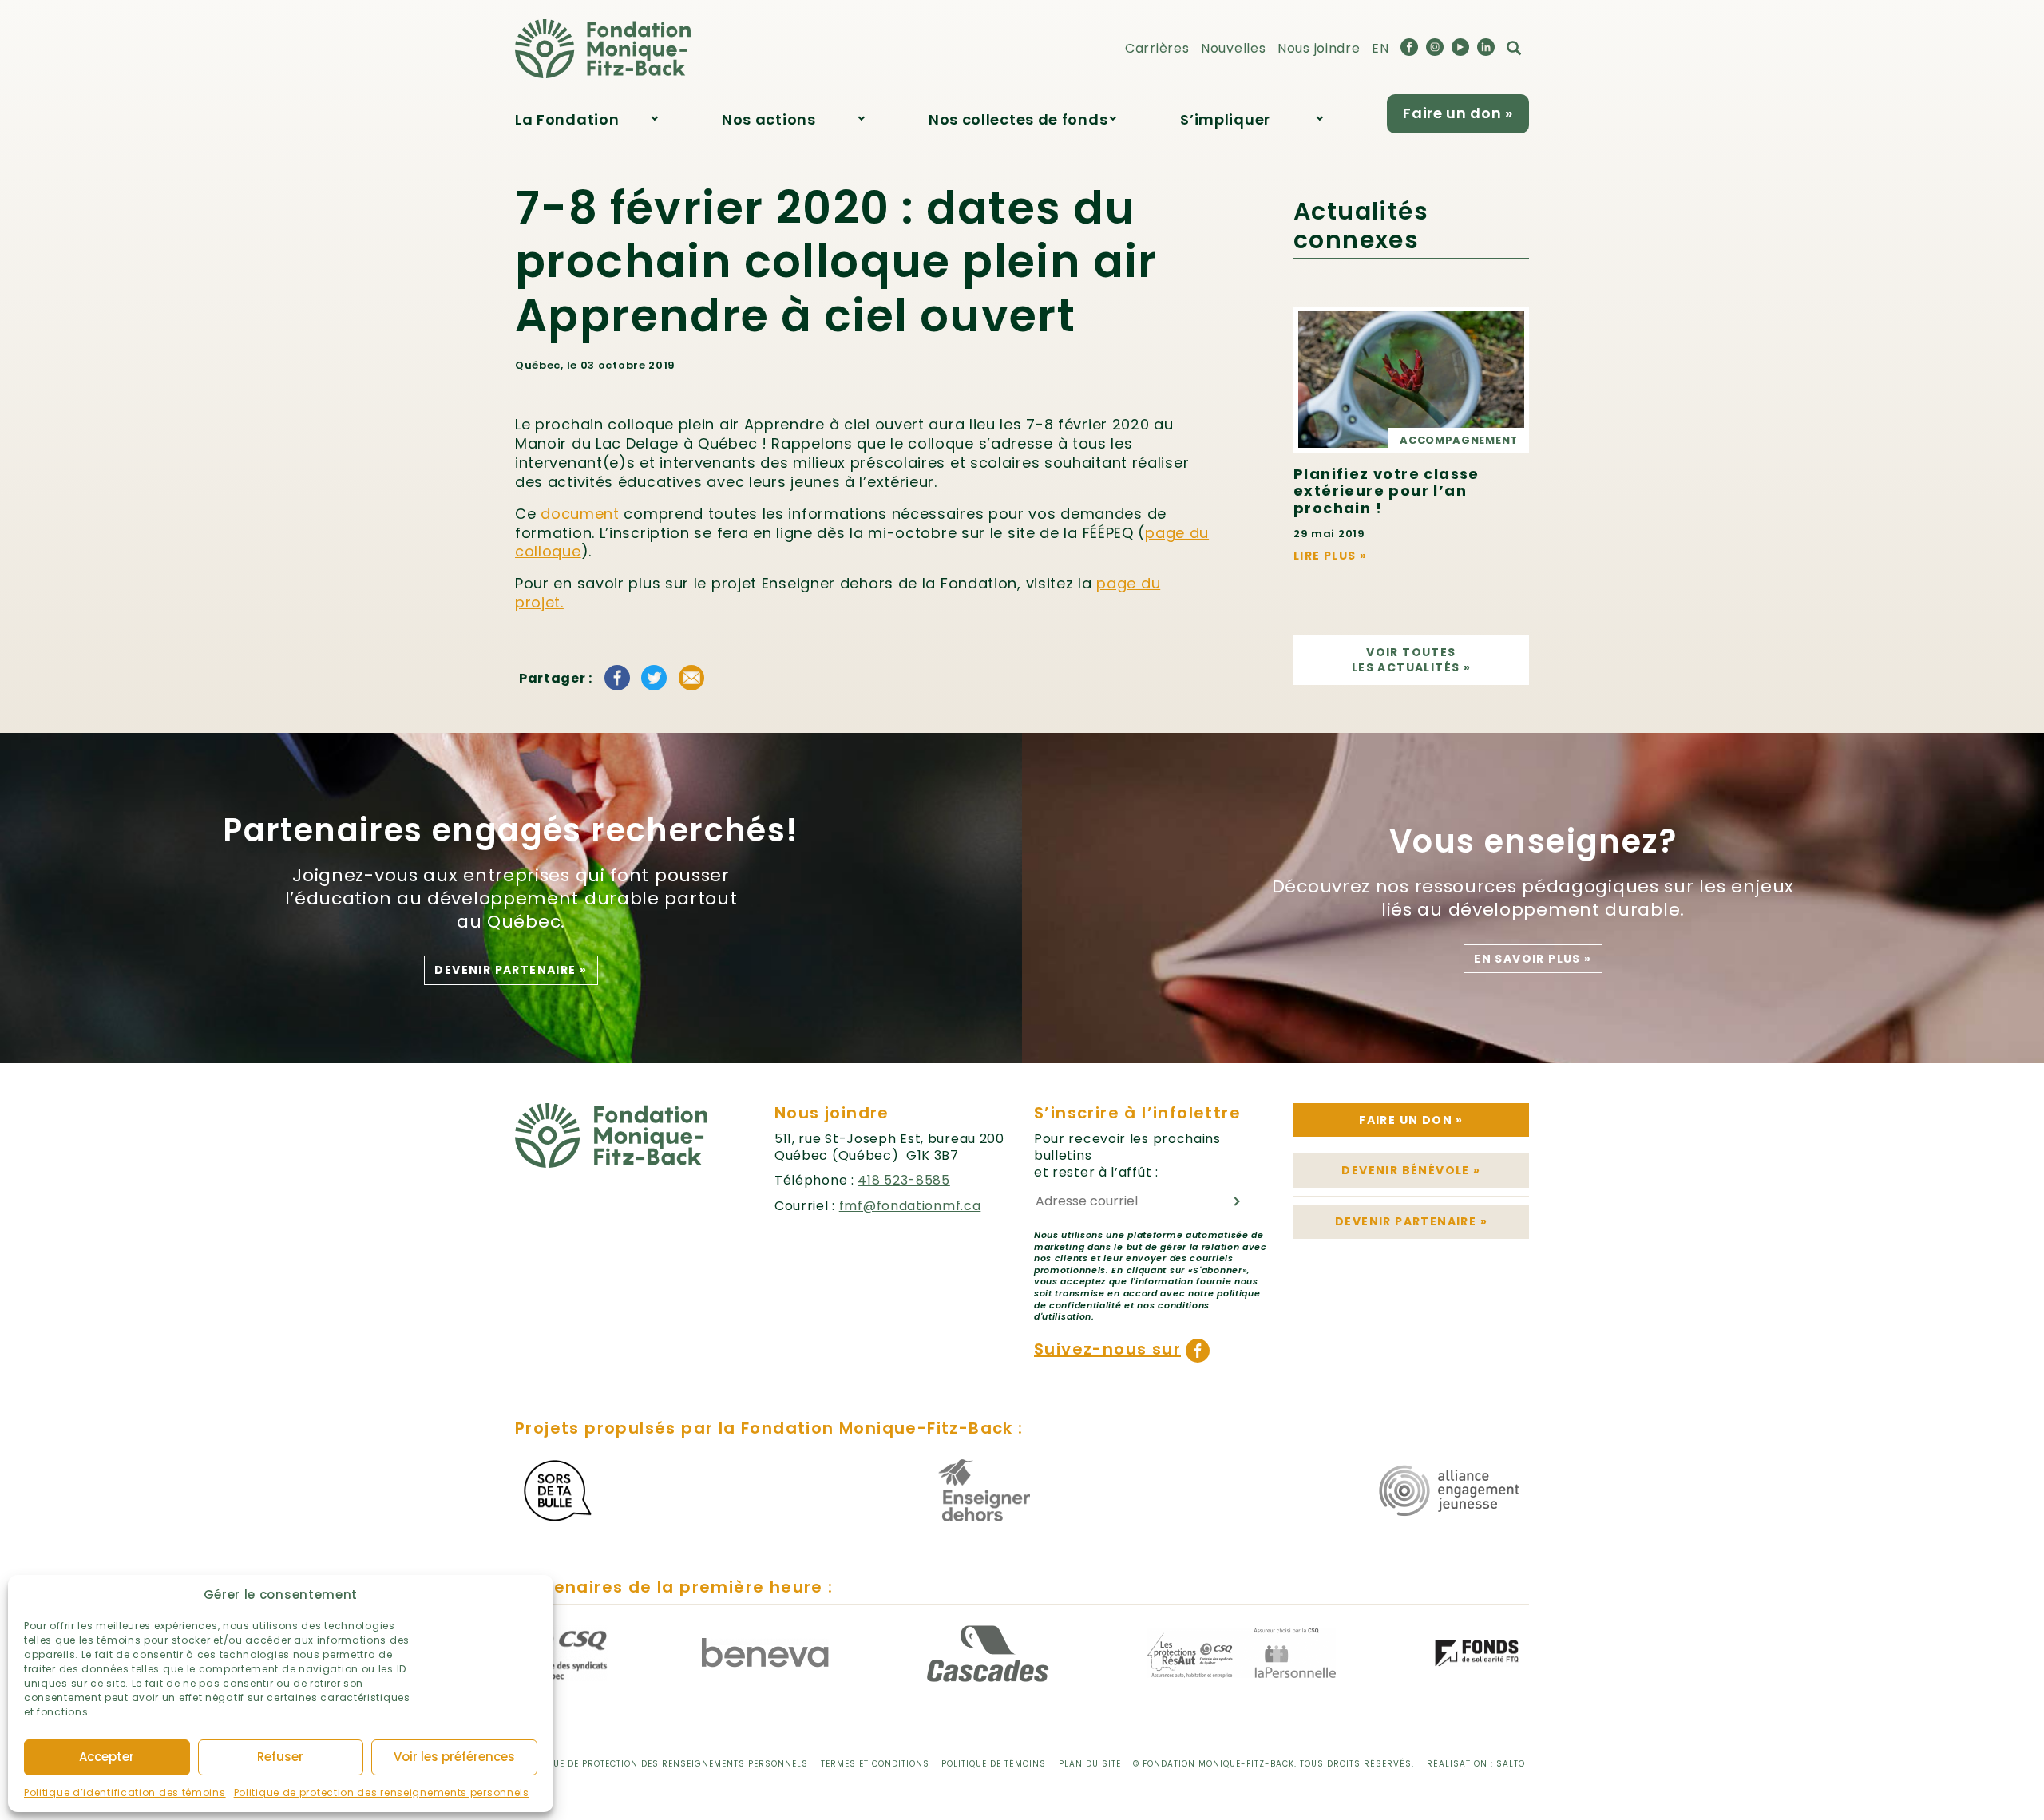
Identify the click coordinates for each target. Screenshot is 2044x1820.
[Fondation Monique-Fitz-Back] (603, 48)
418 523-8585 (903, 1180)
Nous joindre (1319, 48)
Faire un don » (1458, 113)
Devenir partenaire (511, 970)
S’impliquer (1225, 119)
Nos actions (769, 119)
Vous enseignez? (1533, 841)
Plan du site (1090, 1764)
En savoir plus (1533, 959)
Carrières (1157, 48)
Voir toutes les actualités (1411, 660)
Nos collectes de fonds (1018, 119)
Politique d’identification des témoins (125, 1792)
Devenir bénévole (1411, 1170)
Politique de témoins (994, 1764)
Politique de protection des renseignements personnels (382, 1792)
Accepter (107, 1757)
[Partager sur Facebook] (617, 678)
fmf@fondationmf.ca (910, 1206)
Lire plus (1330, 556)
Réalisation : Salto (1476, 1764)
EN (1380, 48)
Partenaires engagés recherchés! (511, 830)
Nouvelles (1233, 48)
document (580, 514)
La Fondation (567, 119)
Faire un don (1411, 1120)
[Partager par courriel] (691, 678)
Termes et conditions (875, 1764)
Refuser (280, 1757)
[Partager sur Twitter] (654, 678)
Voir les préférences (454, 1757)
